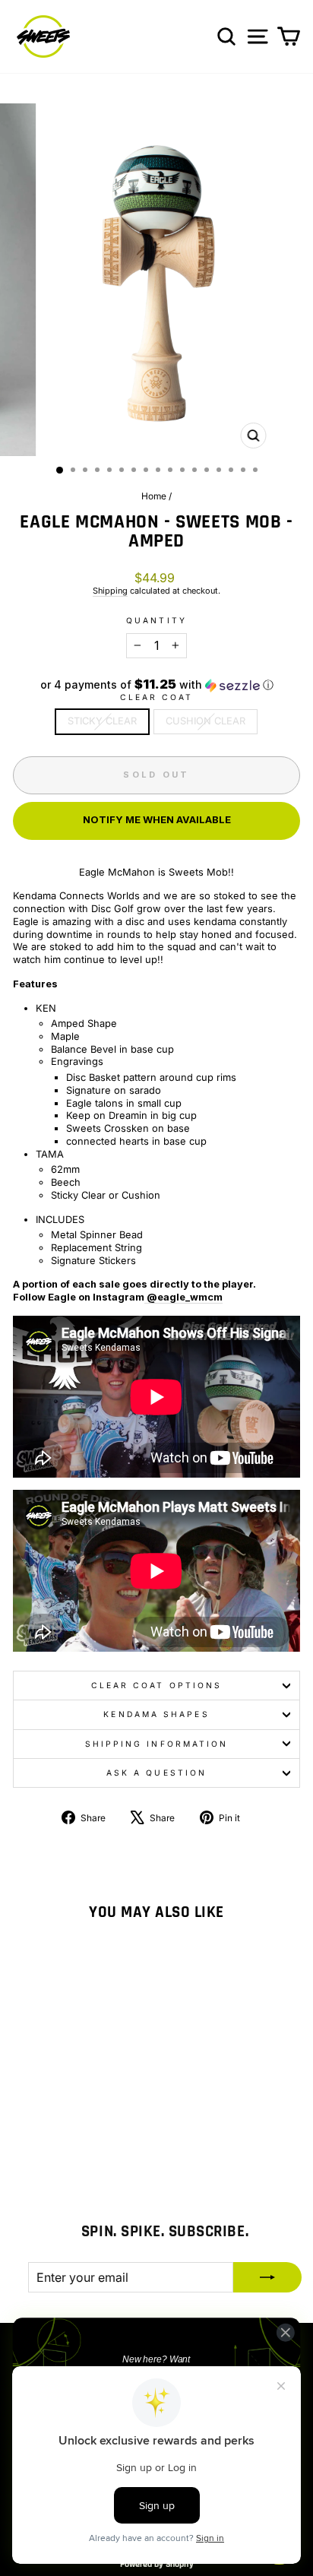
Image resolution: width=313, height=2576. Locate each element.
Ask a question (156, 1773)
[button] (156, 685)
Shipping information (157, 1744)
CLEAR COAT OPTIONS (157, 1685)
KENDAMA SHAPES (156, 1714)
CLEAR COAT (157, 697)
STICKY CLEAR (102, 721)
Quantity (156, 620)
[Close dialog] (285, 2332)
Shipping (110, 591)
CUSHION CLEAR (206, 721)
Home (154, 496)
